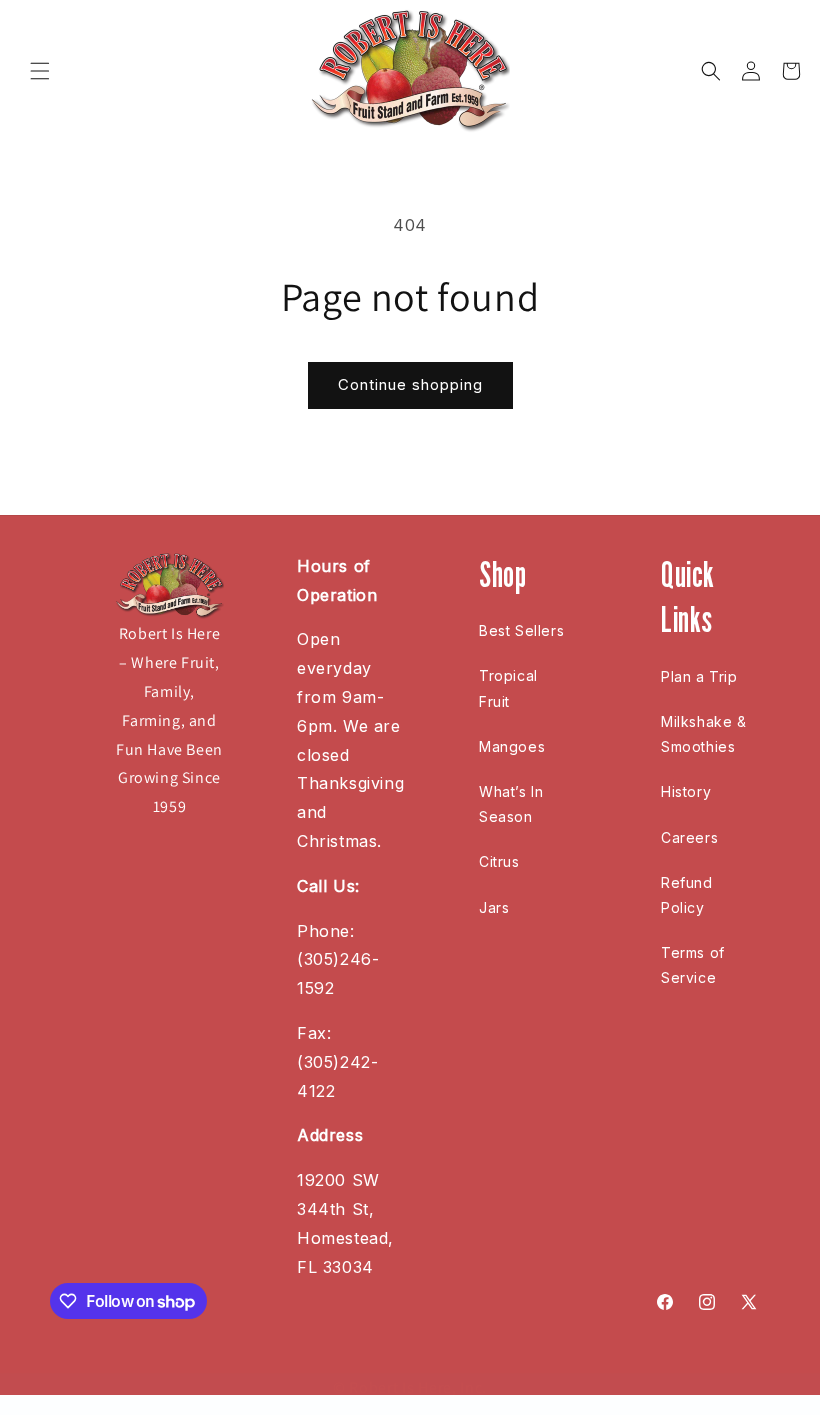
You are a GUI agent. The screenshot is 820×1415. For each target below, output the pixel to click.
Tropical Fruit (508, 688)
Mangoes (512, 746)
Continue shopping (410, 384)
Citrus (499, 861)
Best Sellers (521, 630)
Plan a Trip (699, 676)
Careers (689, 837)
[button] (40, 71)
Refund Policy (687, 895)
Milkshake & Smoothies (704, 734)
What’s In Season (511, 804)
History (686, 791)
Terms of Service (693, 965)
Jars (494, 907)
